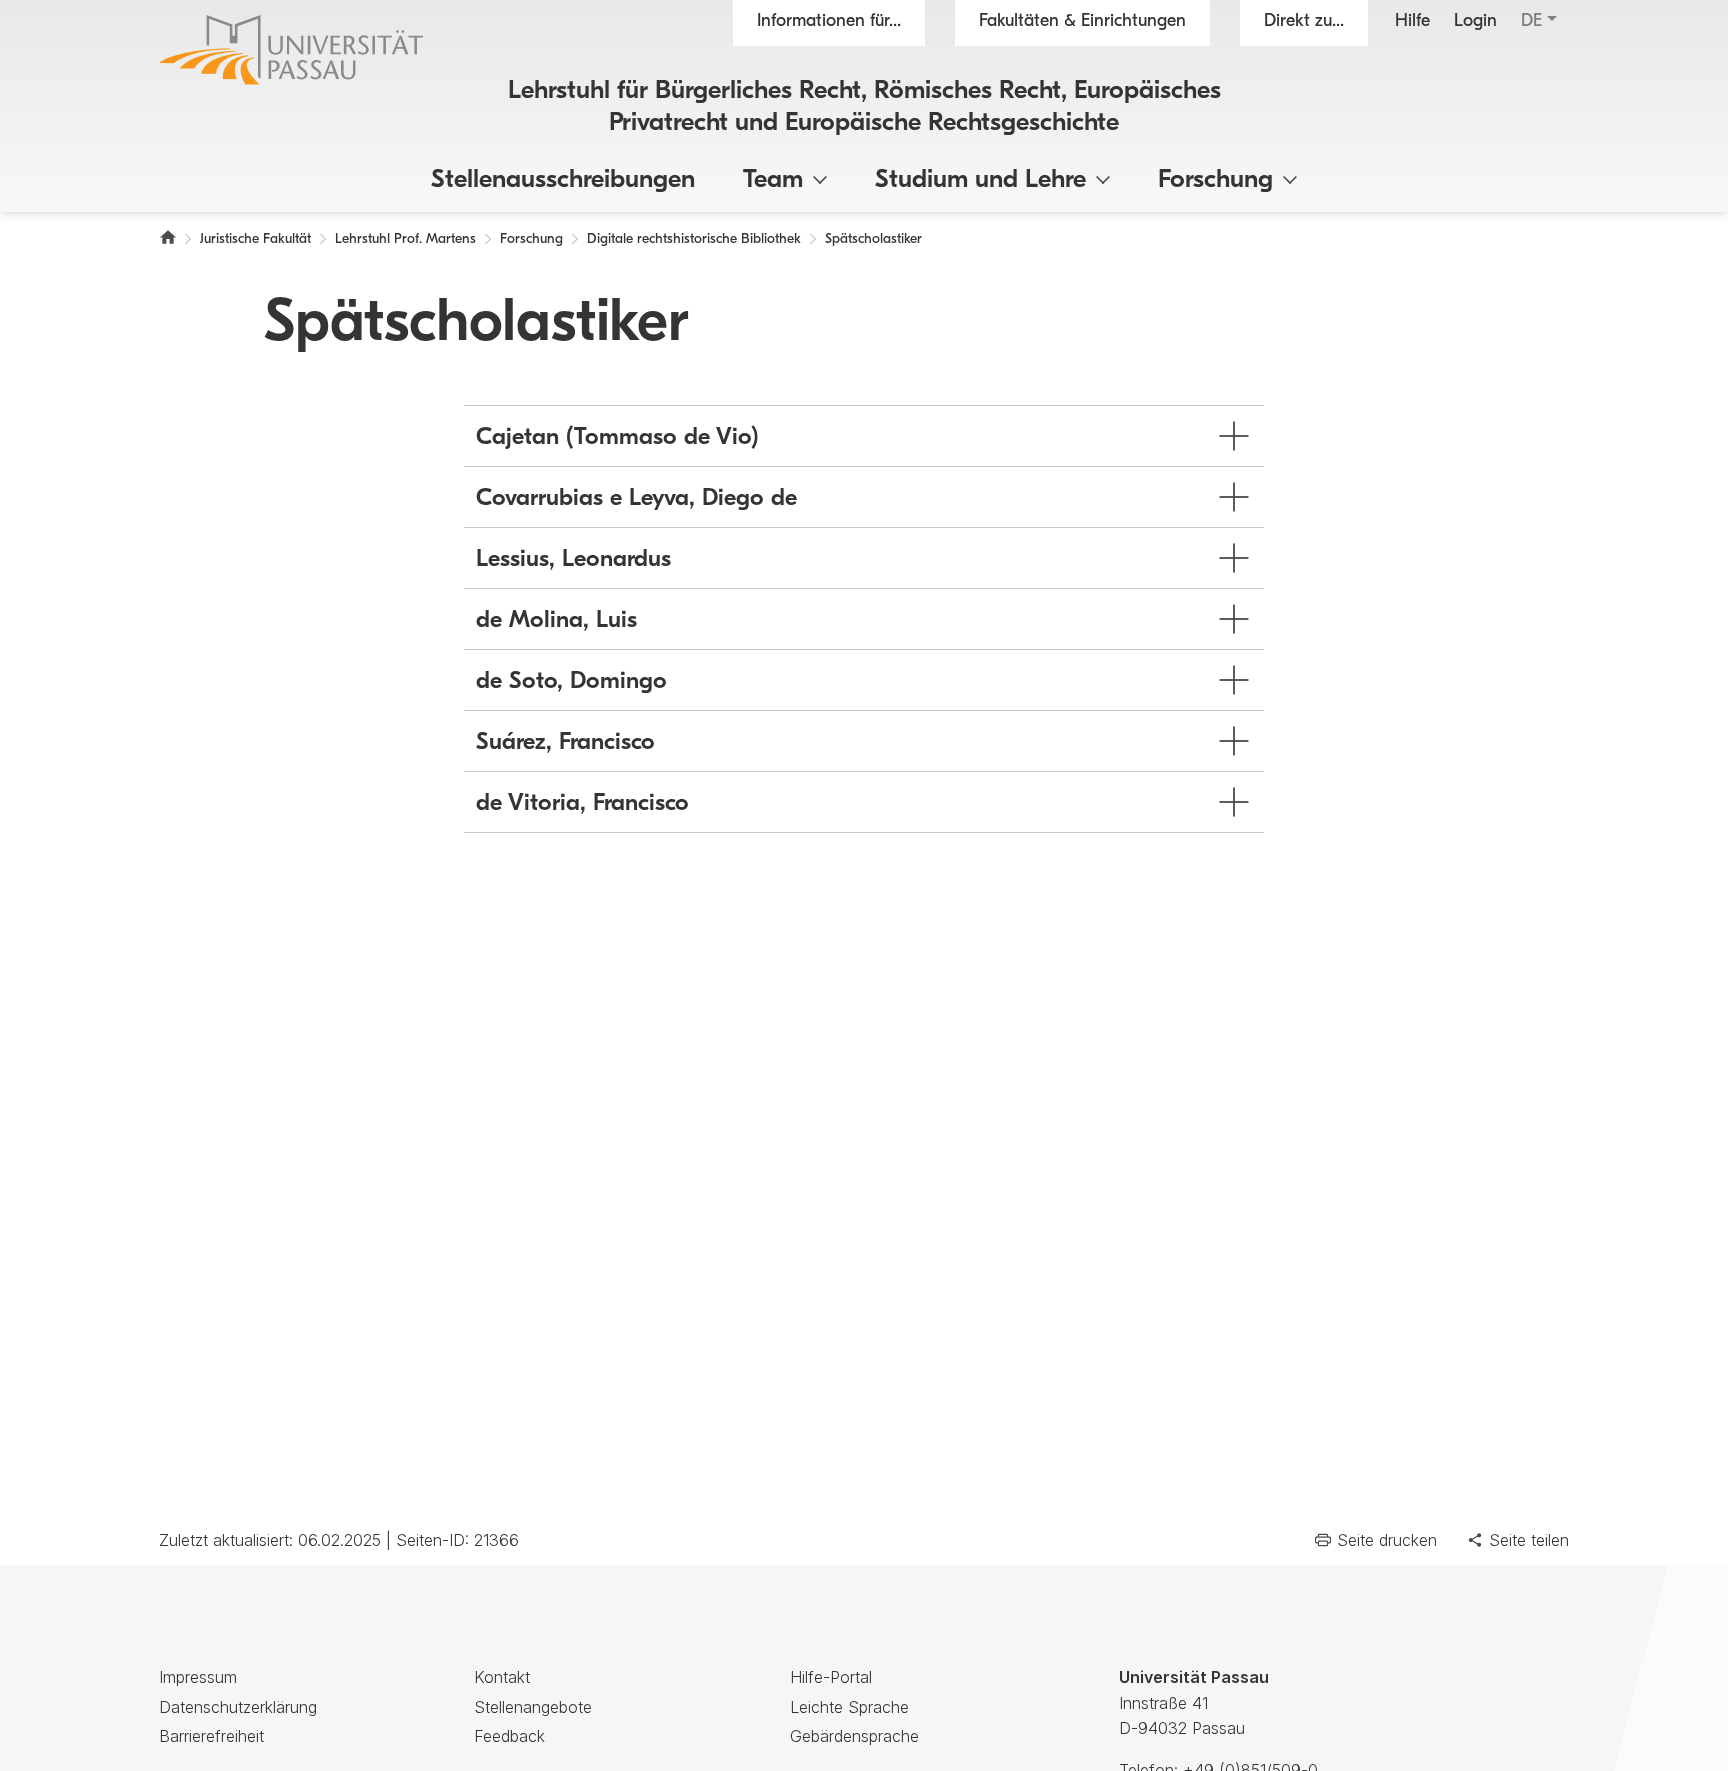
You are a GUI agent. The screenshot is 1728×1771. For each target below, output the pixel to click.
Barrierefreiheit (211, 1736)
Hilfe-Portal (831, 1677)
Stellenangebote (533, 1707)
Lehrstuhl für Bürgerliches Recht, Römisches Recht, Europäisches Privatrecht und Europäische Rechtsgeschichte (864, 107)
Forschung (1215, 180)
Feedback (509, 1736)
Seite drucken (1387, 1540)
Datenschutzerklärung (238, 1707)
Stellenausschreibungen (563, 180)
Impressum (198, 1677)
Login (1475, 22)
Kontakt (502, 1677)
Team (773, 180)
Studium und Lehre (980, 180)
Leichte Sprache (849, 1707)
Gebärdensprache (854, 1736)
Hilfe (1412, 22)
